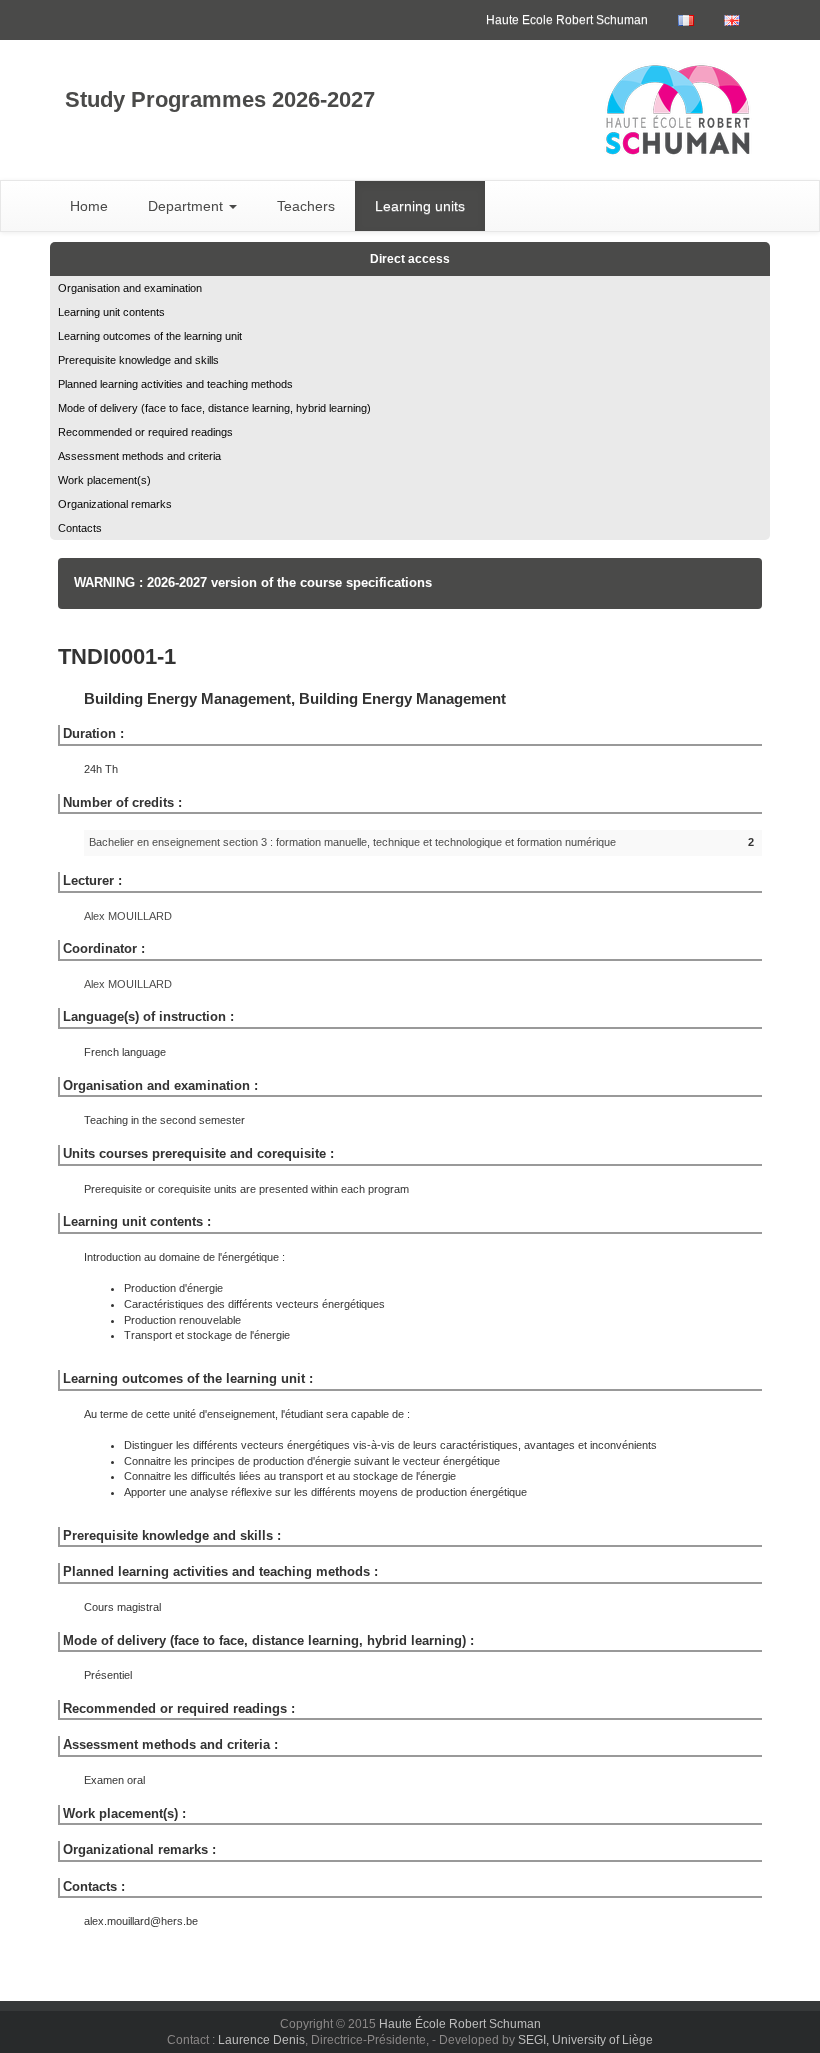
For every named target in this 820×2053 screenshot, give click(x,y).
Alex (128, 916)
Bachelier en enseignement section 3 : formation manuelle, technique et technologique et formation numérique (352, 842)
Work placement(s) (104, 480)
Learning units (420, 206)
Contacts (80, 528)
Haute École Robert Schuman (460, 2024)
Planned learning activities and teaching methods (175, 384)
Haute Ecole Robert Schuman (567, 20)
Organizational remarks (115, 504)
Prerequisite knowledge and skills (138, 360)
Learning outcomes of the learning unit (150, 336)
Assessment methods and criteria (139, 456)
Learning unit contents (111, 312)
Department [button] (187, 206)
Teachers (306, 206)
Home (89, 206)
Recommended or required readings (145, 432)
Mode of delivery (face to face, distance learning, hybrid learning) (214, 408)
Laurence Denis (261, 2040)
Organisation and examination (130, 288)
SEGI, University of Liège (585, 2040)
